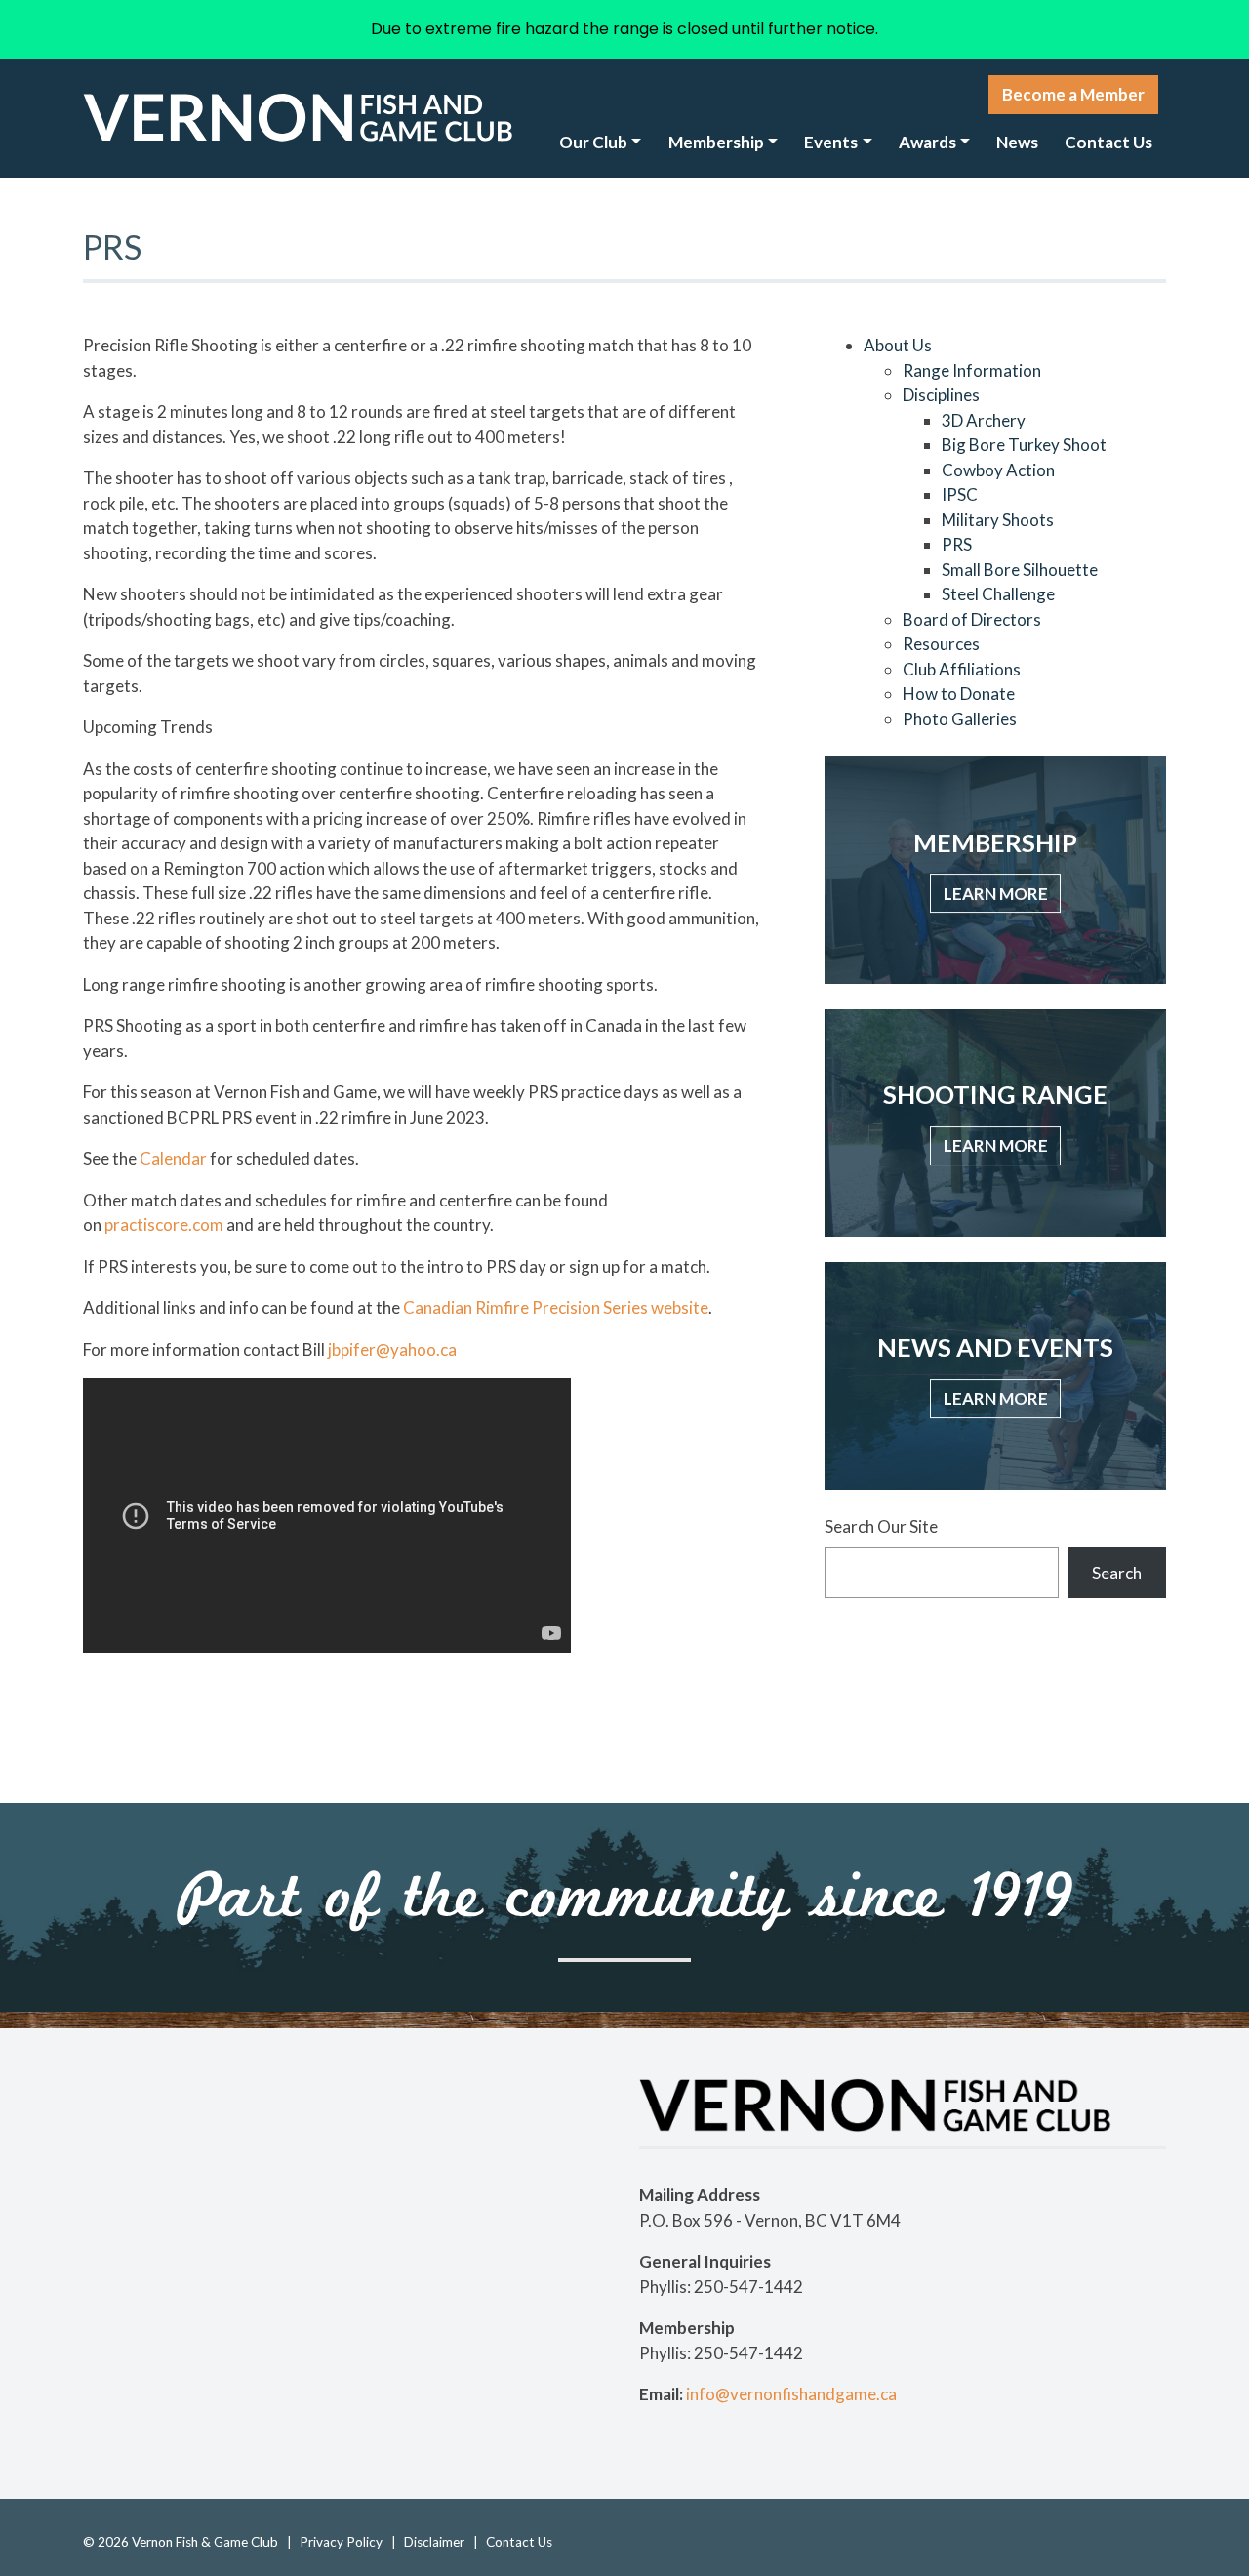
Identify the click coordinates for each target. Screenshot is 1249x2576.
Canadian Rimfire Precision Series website (556, 1308)
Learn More (996, 894)
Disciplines (941, 395)
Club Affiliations (962, 669)
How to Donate (959, 694)
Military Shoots (998, 520)
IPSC (960, 494)
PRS (957, 544)
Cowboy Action (998, 470)
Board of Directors (972, 619)
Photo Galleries (960, 719)
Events (831, 142)
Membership (716, 142)
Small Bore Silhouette (1020, 570)
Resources (941, 644)
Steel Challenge (998, 594)
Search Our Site (881, 1526)
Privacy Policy (341, 2542)
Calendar (173, 1158)
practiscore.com (164, 1225)
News (1017, 142)
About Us (898, 345)
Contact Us (1108, 142)
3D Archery (984, 420)
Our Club (593, 142)
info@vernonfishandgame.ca (791, 2394)
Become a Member (1073, 94)
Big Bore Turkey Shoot (1024, 445)
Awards (927, 142)
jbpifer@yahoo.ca (392, 1349)
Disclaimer (434, 2542)
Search (1117, 1573)
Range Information (972, 370)
